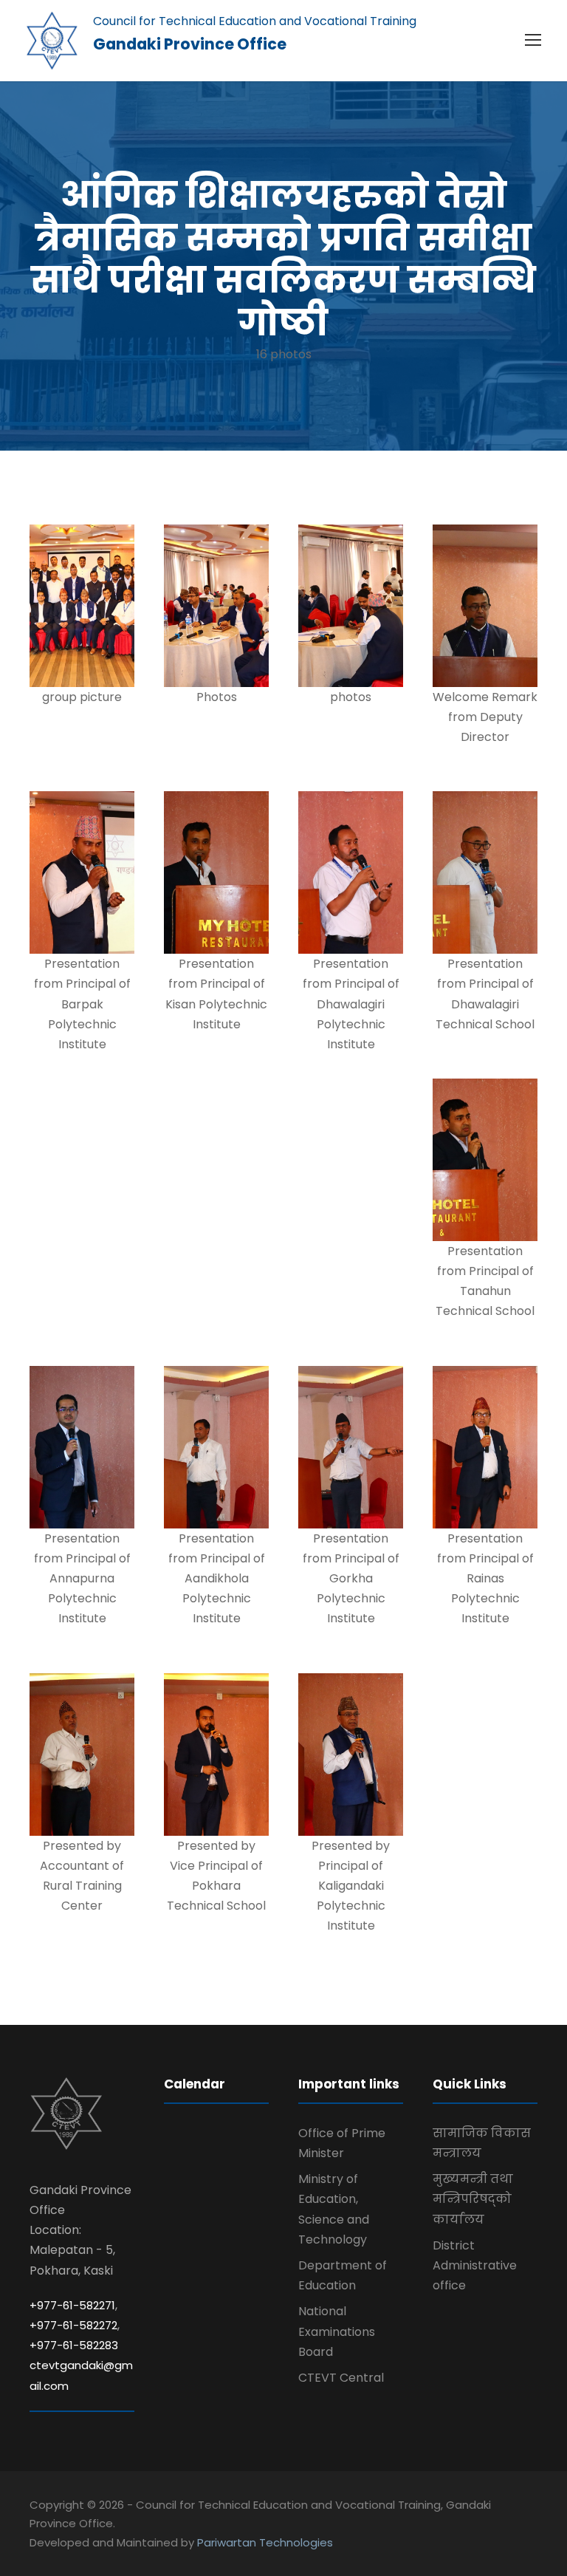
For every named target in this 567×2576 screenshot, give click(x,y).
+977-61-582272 (73, 2325)
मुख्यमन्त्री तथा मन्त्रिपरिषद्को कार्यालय (473, 2199)
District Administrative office (475, 2265)
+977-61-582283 (74, 2345)
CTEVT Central (341, 2378)
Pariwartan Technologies (265, 2542)
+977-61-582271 (72, 2305)
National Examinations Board (337, 2331)
